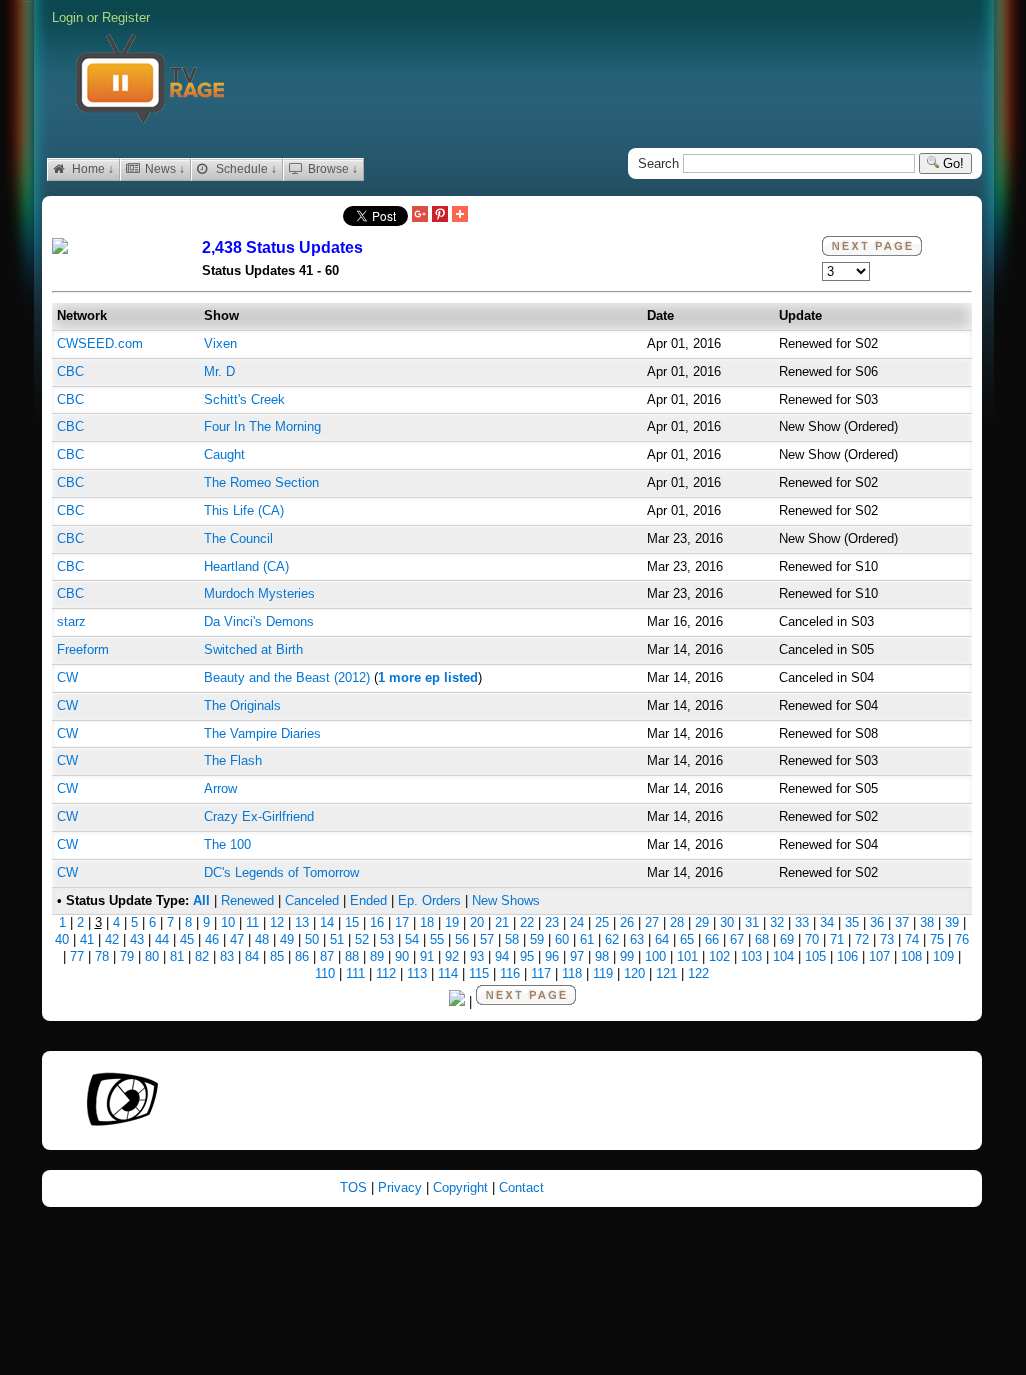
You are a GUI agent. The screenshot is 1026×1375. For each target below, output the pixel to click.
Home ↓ (91, 169)
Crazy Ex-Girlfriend (259, 816)
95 (527, 956)
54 (412, 939)
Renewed (247, 900)
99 (627, 956)
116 (510, 973)
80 (152, 956)
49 (287, 939)
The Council (238, 538)
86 (302, 956)
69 (787, 939)
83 (227, 956)
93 (477, 956)
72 (862, 939)
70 (812, 939)
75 (937, 939)
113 (417, 973)
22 (527, 922)
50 (312, 939)
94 (502, 956)
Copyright (462, 1187)
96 (552, 956)
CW (67, 677)
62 (612, 939)
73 (887, 939)
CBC (70, 371)
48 (262, 939)
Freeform (83, 649)
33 (802, 922)
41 (87, 939)
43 (137, 939)
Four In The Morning (262, 426)
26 (627, 922)
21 (502, 922)
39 (952, 922)
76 (962, 939)
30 (727, 922)
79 (127, 956)
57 (487, 939)
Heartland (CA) (246, 566)
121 (666, 973)
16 (377, 922)
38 (927, 922)
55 (437, 939)
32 (777, 922)
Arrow (220, 788)
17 (402, 922)
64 (662, 939)
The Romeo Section (261, 482)
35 (852, 922)
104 (783, 956)
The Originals (242, 705)
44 (162, 939)
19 (452, 922)
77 (77, 956)
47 (237, 939)
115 (479, 973)
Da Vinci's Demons (259, 621)
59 (537, 939)
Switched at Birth (253, 649)
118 (572, 973)
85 (277, 956)
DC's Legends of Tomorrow (281, 872)
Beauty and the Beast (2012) (287, 677)
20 (477, 922)
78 (102, 956)
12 (277, 922)
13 (302, 922)
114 (448, 973)
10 (228, 922)
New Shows (506, 900)
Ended (368, 900)
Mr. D (219, 371)
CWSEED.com (100, 343)
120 (634, 973)
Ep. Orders (429, 900)
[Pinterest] (440, 215)
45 (187, 939)
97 (577, 956)
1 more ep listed (428, 677)
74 (912, 939)
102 (719, 956)
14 (327, 922)
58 (512, 939)
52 (362, 939)
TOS (355, 1187)
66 (712, 939)
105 (815, 956)
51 (337, 939)
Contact (521, 1187)
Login (67, 17)
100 (655, 956)
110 (325, 973)
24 (577, 922)
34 (827, 922)
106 (847, 956)
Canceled (312, 900)
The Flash (233, 760)
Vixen (220, 343)
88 (352, 956)
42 (112, 939)
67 (737, 939)
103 (751, 956)
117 (541, 973)
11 (252, 922)
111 (355, 973)
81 (177, 956)
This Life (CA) (244, 510)
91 (427, 956)
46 (212, 939)
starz (71, 621)
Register (126, 17)
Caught (224, 454)
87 (327, 956)
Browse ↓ (331, 169)
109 (943, 956)
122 (698, 973)
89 (377, 956)
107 (879, 956)
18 (427, 922)
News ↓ (163, 169)
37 (902, 922)
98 (602, 956)
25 (602, 922)
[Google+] (420, 215)
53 (387, 939)
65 (687, 939)
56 (462, 939)
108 (911, 956)
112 (386, 973)
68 (762, 939)
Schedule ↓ (245, 169)
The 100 (227, 844)
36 (877, 922)
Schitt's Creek (244, 399)
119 (603, 973)
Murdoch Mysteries (259, 593)
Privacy (402, 1187)
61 (587, 939)
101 (687, 956)
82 (202, 956)
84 (252, 956)
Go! (951, 163)
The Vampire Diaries (262, 733)
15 (352, 922)
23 (552, 922)
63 (637, 939)
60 (562, 939)
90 (402, 956)
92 (452, 956)
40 (62, 939)
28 (677, 922)
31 (752, 922)
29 (702, 922)
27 (652, 922)
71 (837, 939)
